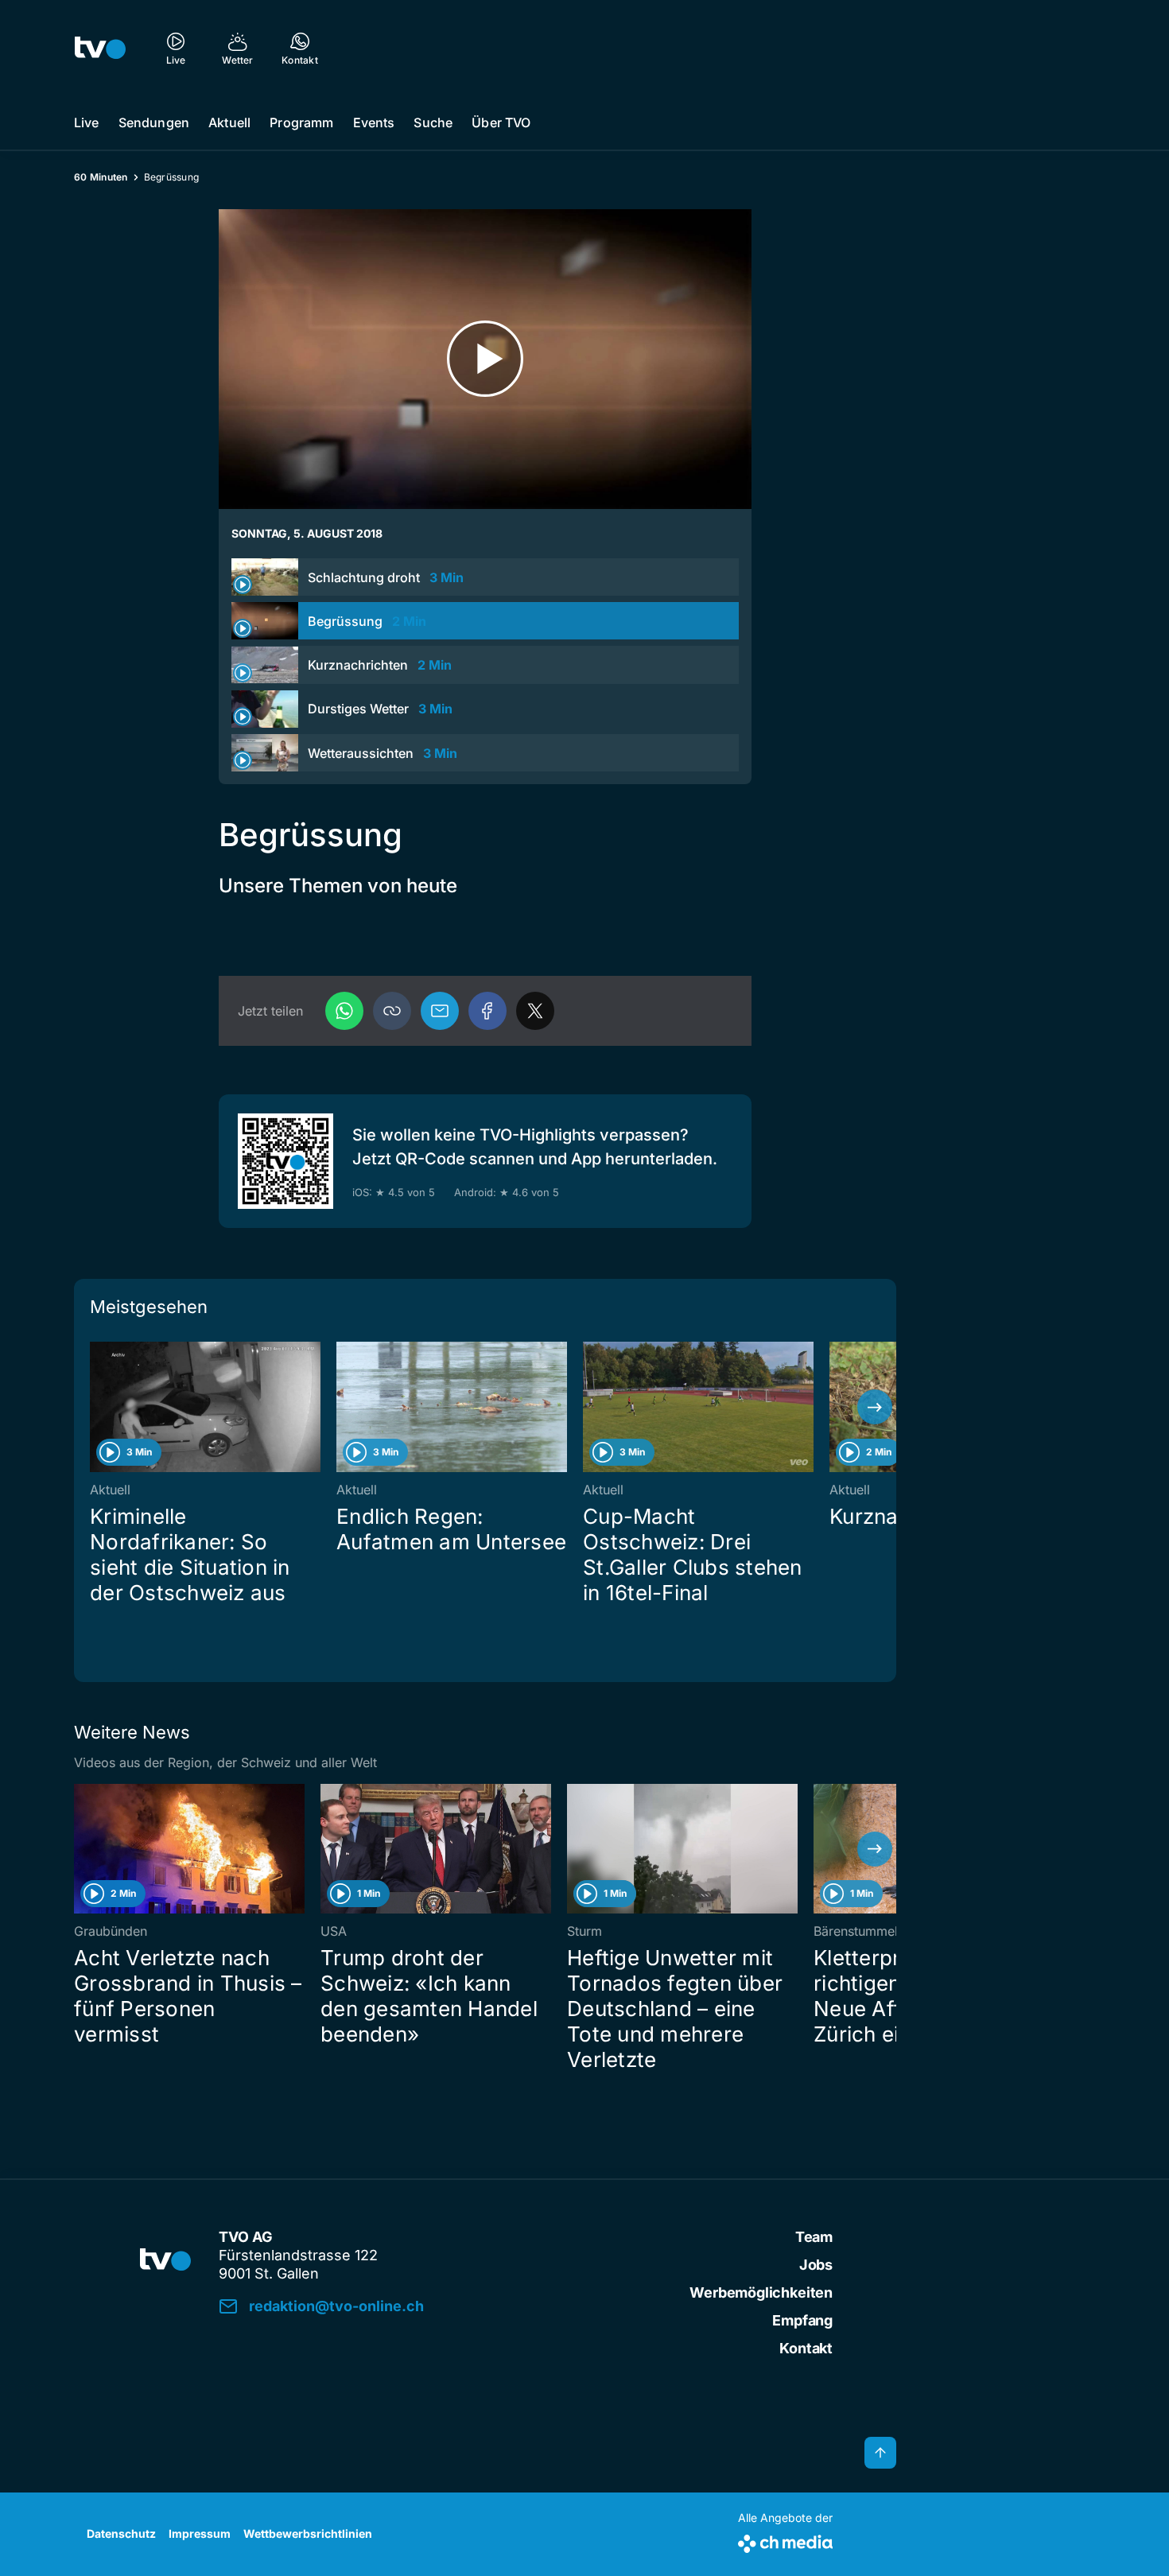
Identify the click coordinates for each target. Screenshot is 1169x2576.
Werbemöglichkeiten (761, 2292)
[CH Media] (785, 2541)
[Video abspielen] (485, 359)
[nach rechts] (875, 1407)
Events (374, 122)
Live (87, 122)
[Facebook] (487, 1011)
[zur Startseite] (100, 48)
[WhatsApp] (344, 1011)
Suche (433, 122)
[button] (392, 1011)
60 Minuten (101, 177)
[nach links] (95, 1407)
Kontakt (806, 2348)
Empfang (802, 2320)
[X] (535, 1011)
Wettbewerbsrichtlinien (308, 2533)
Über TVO (501, 122)
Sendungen (154, 122)
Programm (301, 122)
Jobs (816, 2265)
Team (814, 2237)
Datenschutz (121, 2533)
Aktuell (229, 122)
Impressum (200, 2533)
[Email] (440, 1011)
